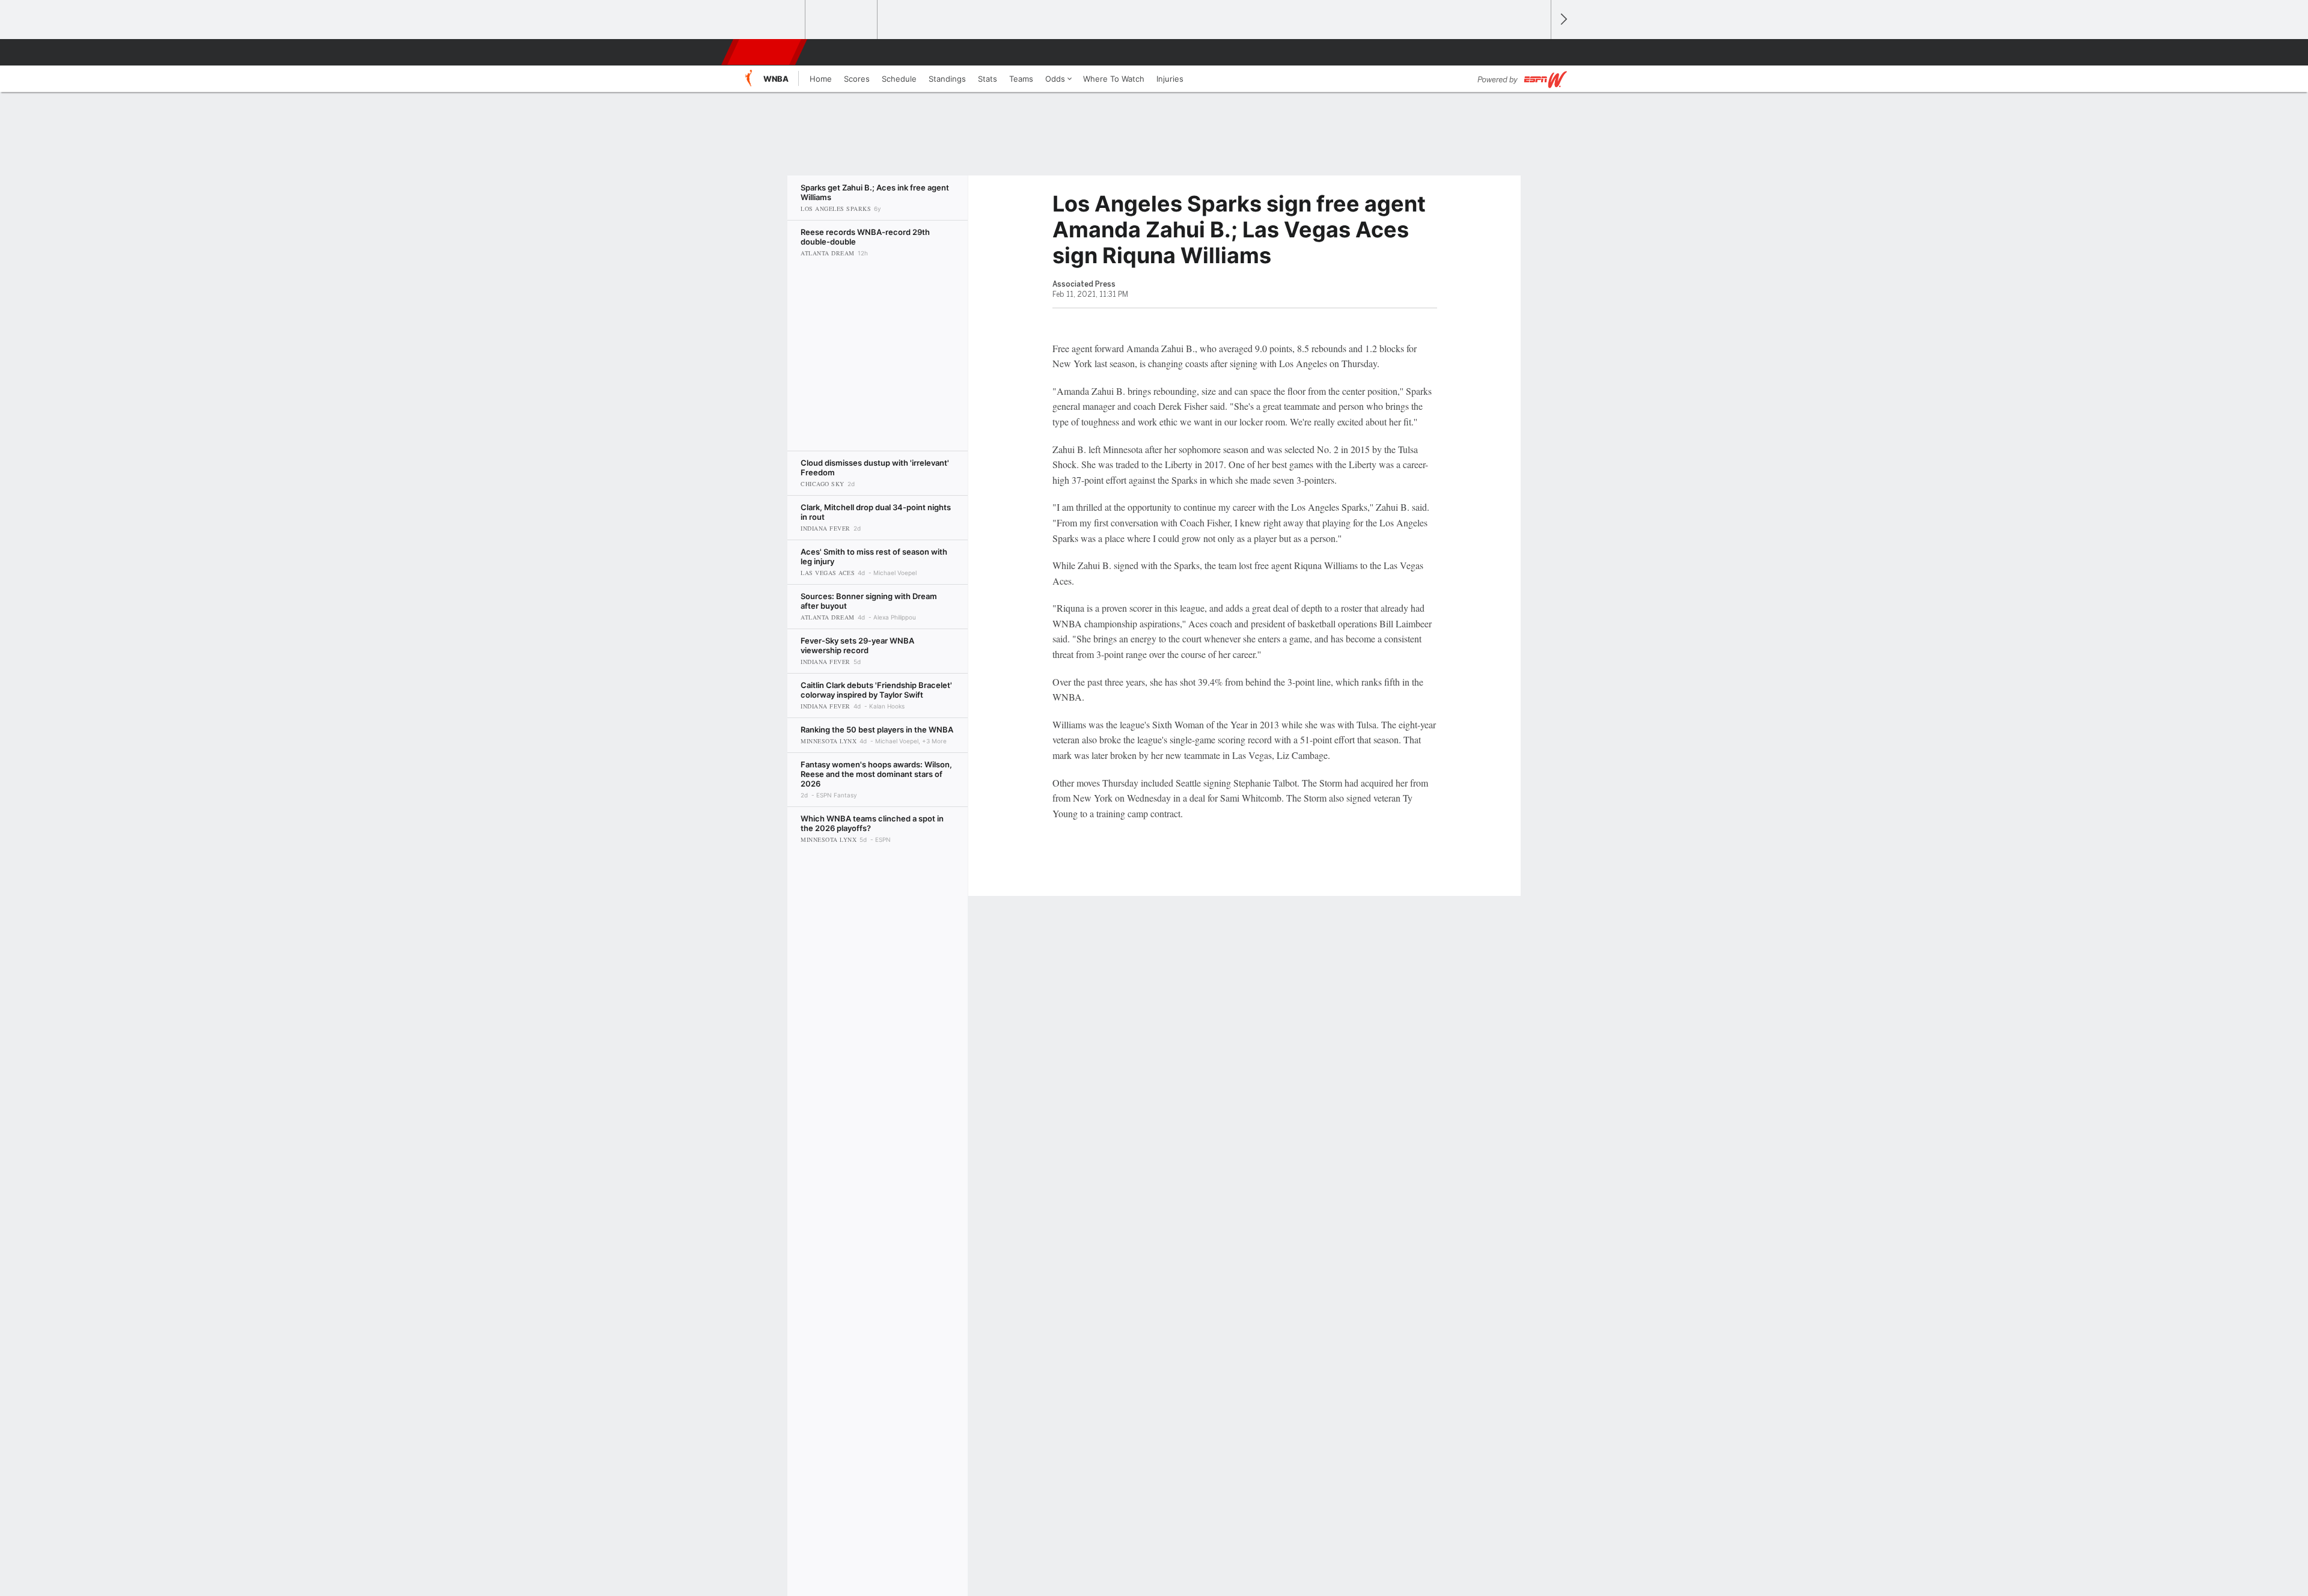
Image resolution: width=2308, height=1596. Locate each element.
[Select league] (770, 20)
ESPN (765, 52)
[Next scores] (1563, 20)
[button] (1536, 52)
